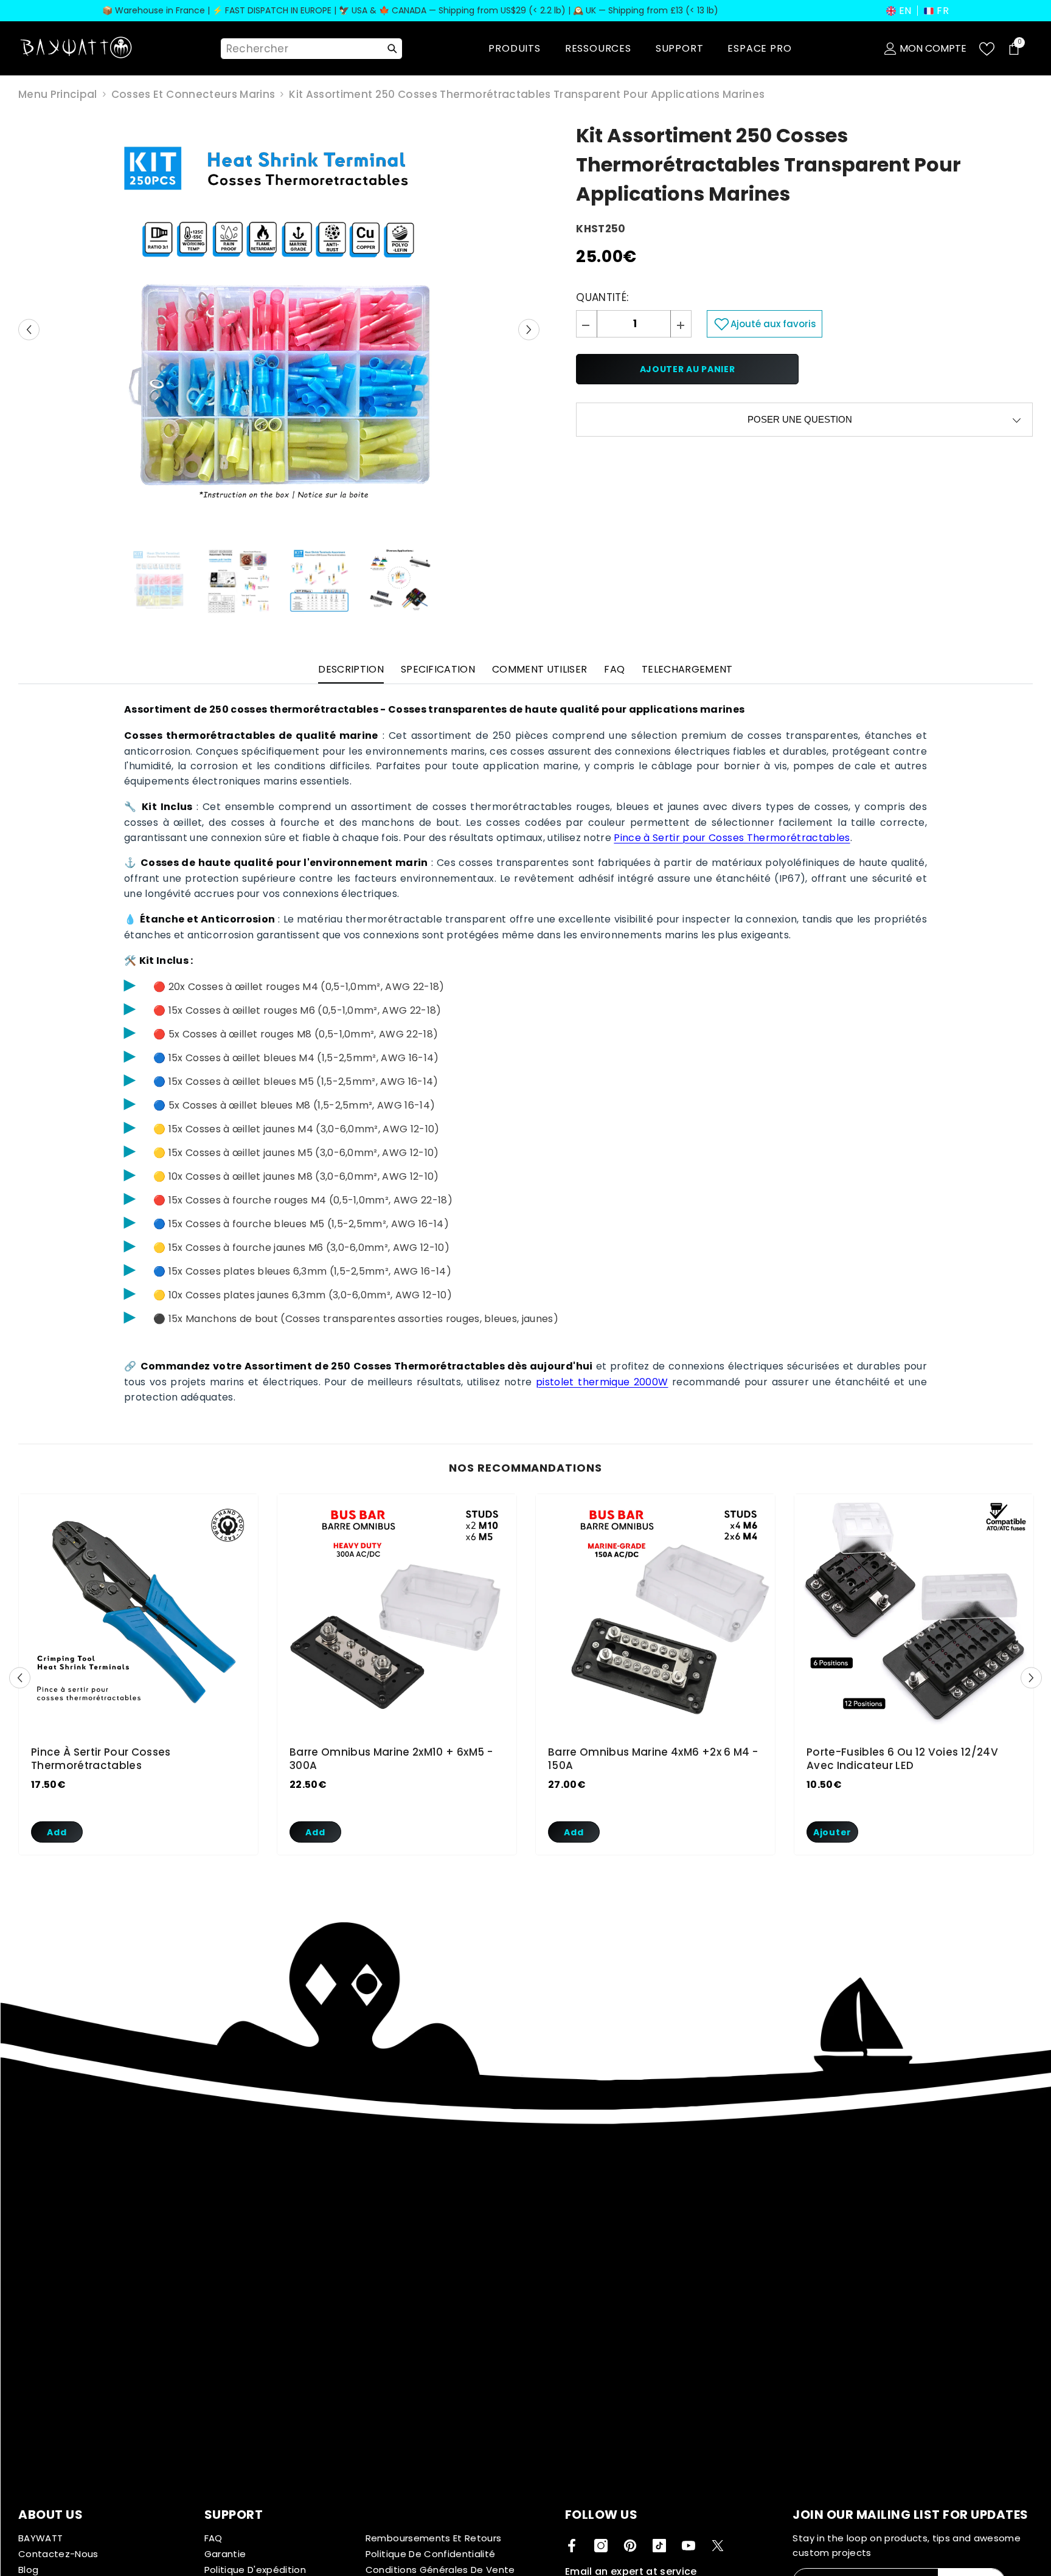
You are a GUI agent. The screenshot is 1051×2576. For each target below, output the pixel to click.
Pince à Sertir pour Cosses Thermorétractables (732, 838)
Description (351, 669)
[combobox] (300, 49)
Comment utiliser (539, 669)
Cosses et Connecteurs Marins (193, 94)
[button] (899, 11)
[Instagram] (601, 2546)
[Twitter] (718, 2546)
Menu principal (58, 94)
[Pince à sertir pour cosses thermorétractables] (138, 1614)
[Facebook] (572, 2546)
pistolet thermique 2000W (602, 1382)
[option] (279, 330)
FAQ (614, 669)
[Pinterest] (630, 2546)
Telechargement (687, 669)
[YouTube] (689, 2546)
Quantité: (602, 297)
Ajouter (832, 1832)
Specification (438, 669)
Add (57, 1832)
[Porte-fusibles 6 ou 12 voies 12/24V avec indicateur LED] (914, 1614)
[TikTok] (659, 2546)
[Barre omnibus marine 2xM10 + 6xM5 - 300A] (397, 1614)
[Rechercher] (392, 49)
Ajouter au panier (688, 369)
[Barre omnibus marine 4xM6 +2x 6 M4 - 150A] (655, 1614)
